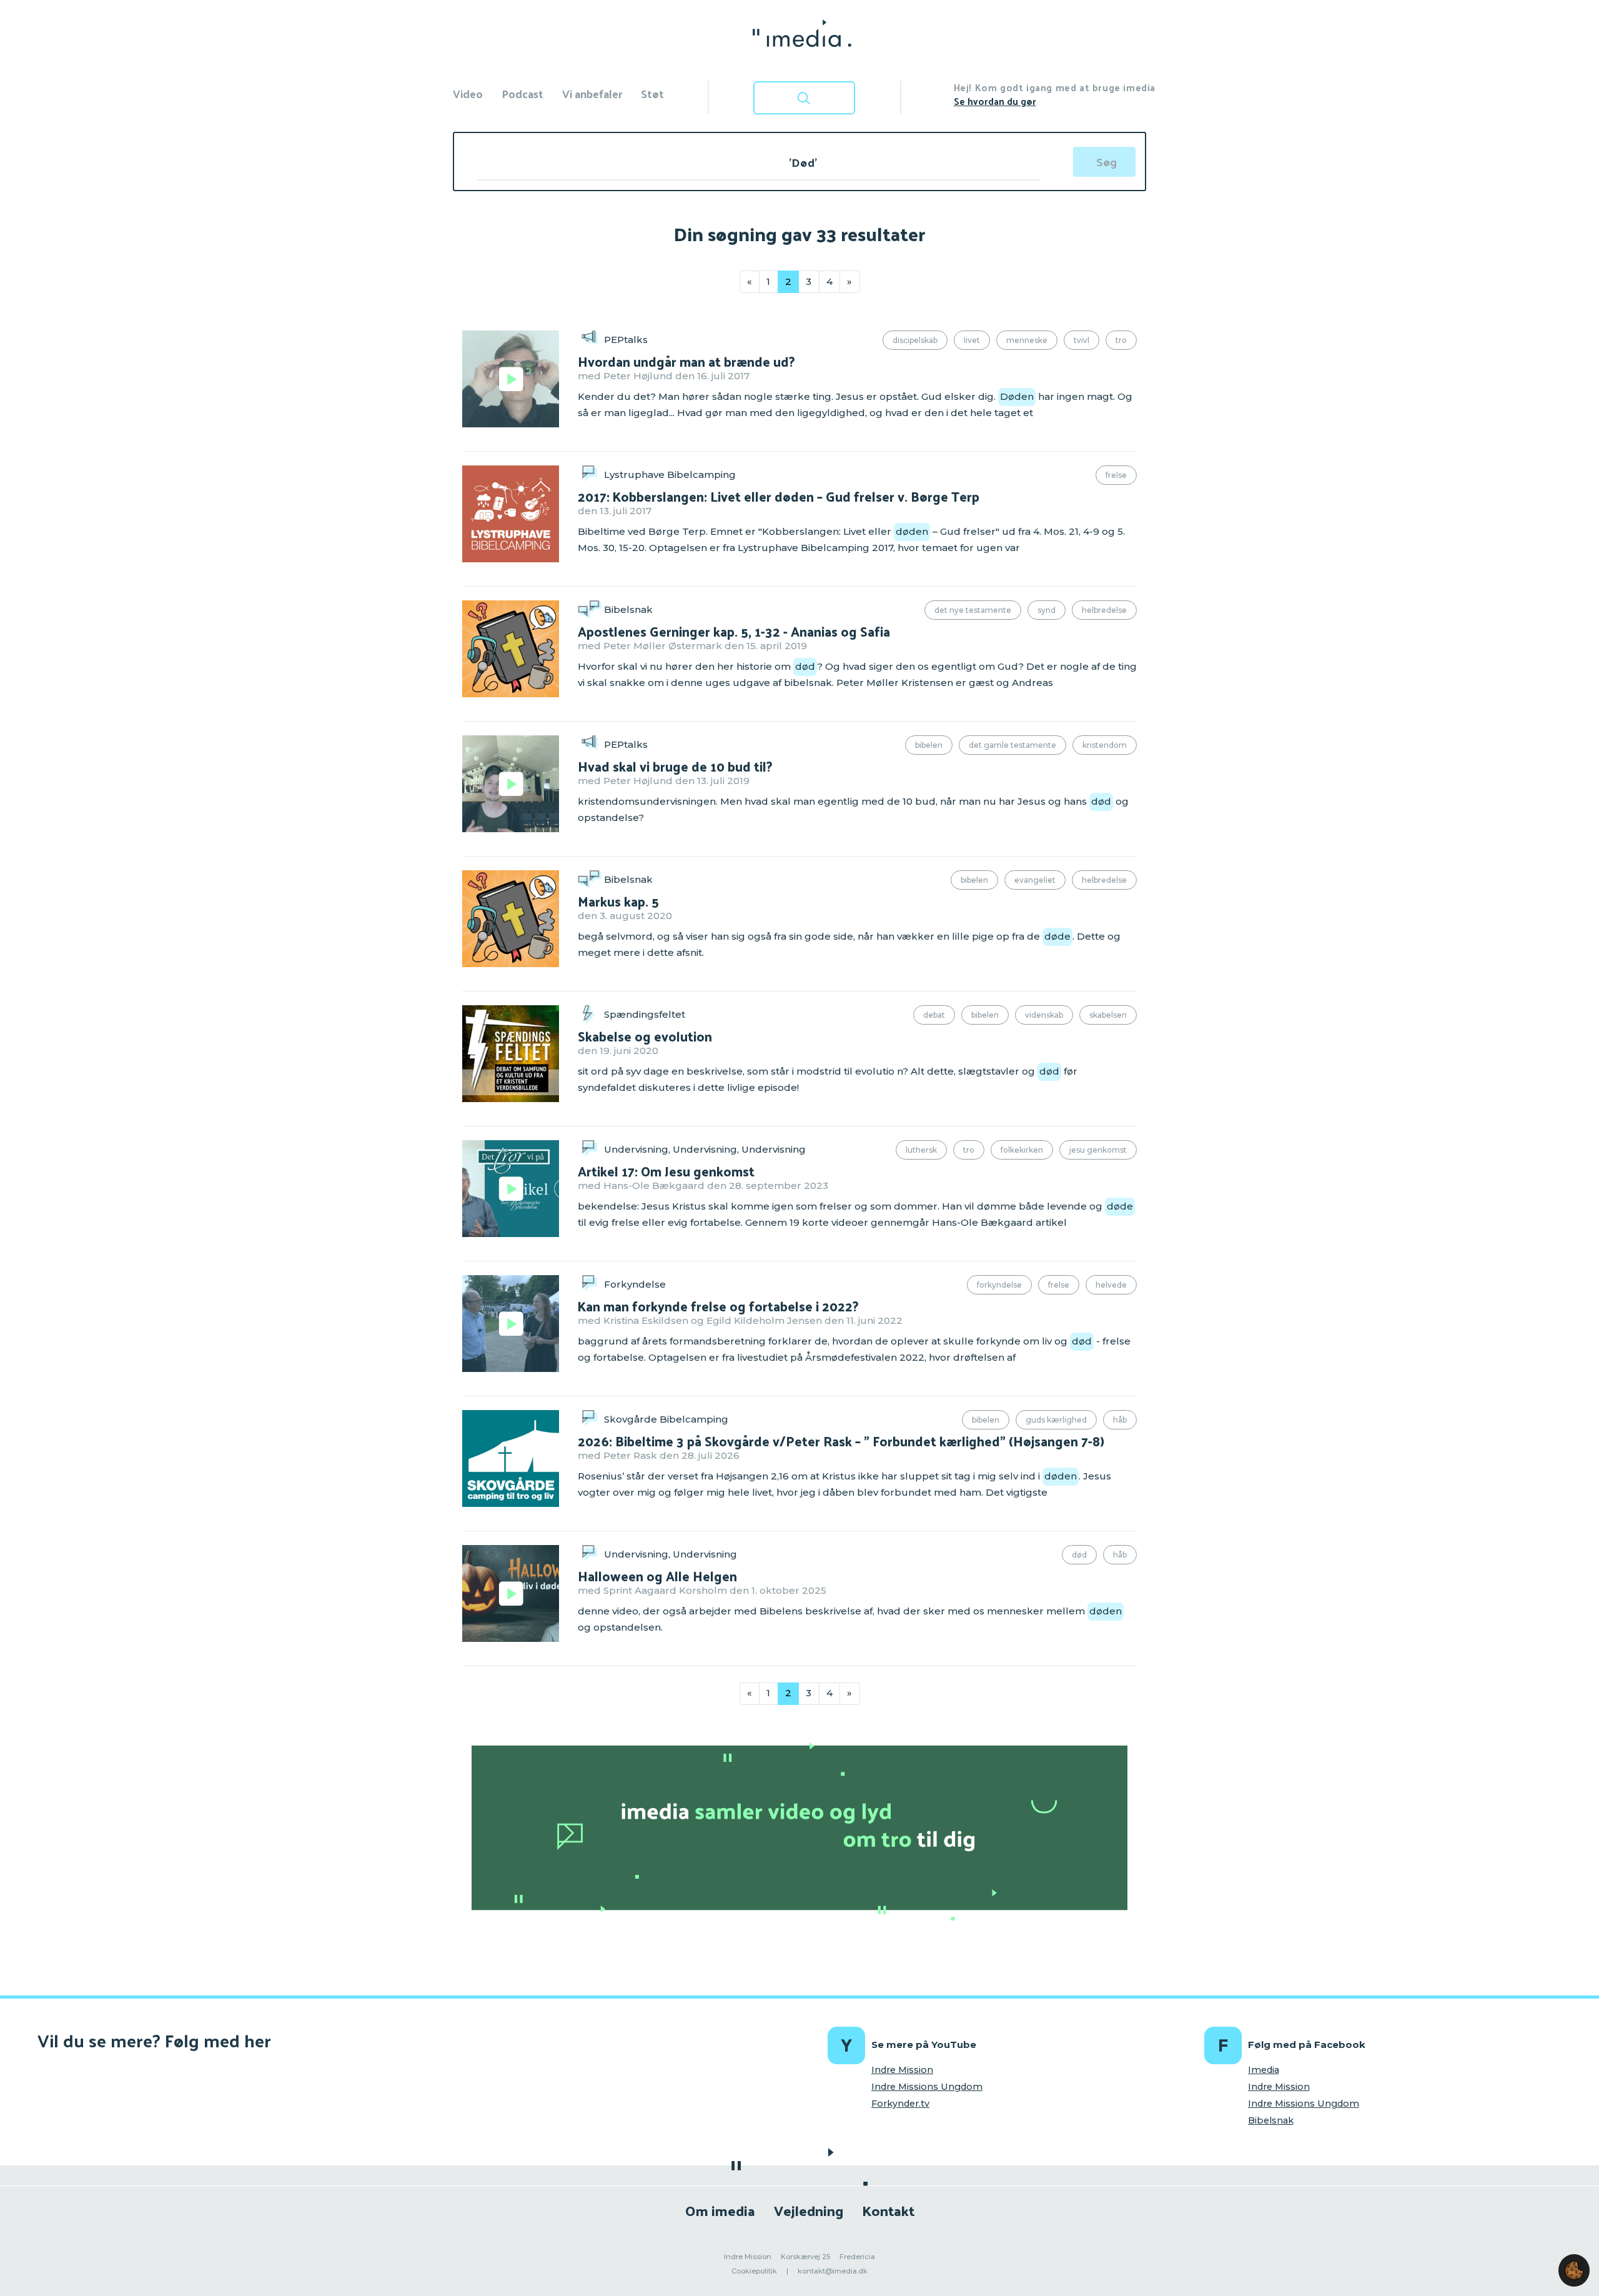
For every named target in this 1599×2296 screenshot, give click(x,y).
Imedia (1264, 2070)
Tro (1121, 340)
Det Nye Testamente (973, 610)
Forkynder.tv (900, 2104)
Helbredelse (1104, 610)
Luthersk (921, 1150)
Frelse (1116, 475)
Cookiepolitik (754, 2271)
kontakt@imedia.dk (833, 2271)
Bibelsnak (628, 609)
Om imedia (720, 2210)
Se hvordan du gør (995, 101)
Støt (652, 93)
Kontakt (888, 2210)
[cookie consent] (1574, 2270)
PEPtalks (626, 340)
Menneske (1027, 340)
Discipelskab (915, 340)
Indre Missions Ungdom (927, 2087)
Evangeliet (1035, 880)
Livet (972, 340)
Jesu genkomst (1098, 1150)
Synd (1047, 610)
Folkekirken (1022, 1150)
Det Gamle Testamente (1012, 745)
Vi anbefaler (592, 93)
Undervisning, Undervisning (671, 1554)
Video (468, 93)
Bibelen (929, 745)
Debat (934, 1015)
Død (1079, 1555)
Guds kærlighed (1056, 1420)
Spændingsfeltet (645, 1014)
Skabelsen (1108, 1015)
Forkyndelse (635, 1284)
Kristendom (1105, 745)
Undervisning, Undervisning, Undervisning (705, 1149)
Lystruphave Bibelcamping (670, 475)
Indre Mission (902, 2070)
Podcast (522, 93)
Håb (1120, 1420)
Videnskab (1044, 1015)
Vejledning (809, 2210)
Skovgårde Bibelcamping (666, 1419)
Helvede (1111, 1285)
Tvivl (1082, 340)
